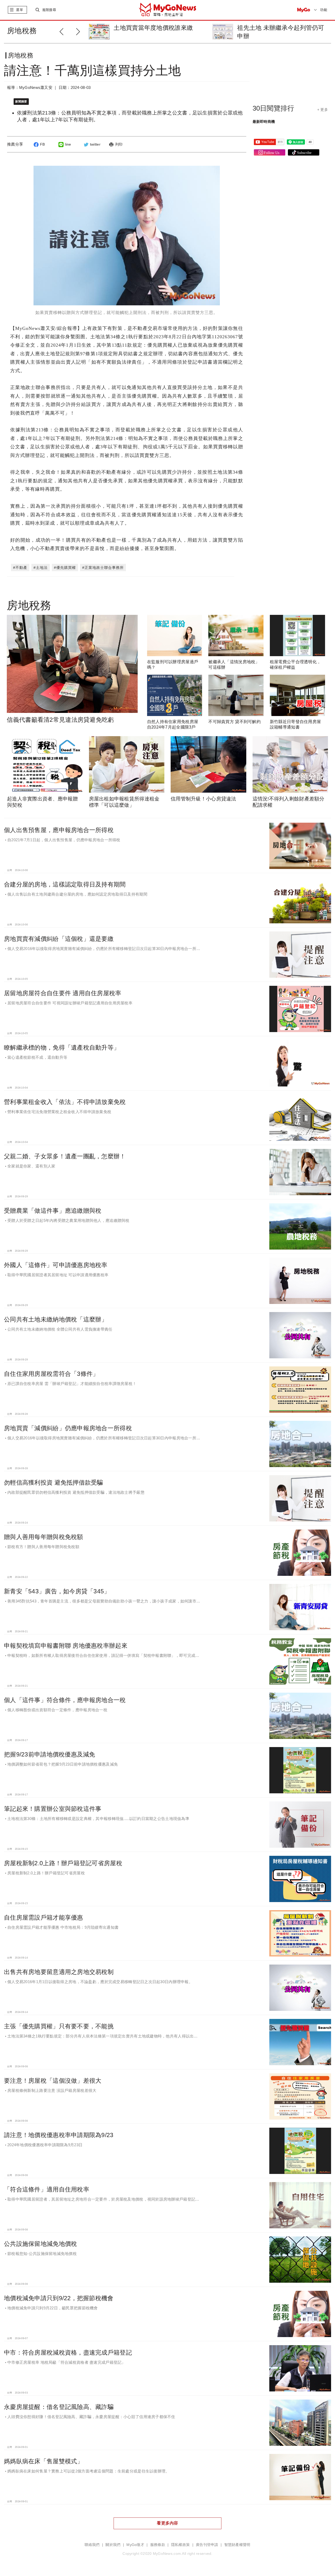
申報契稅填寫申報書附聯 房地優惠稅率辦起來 (66, 1646)
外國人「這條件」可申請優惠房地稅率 (56, 1265)
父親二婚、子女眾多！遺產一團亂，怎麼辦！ (65, 1156)
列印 (119, 144)
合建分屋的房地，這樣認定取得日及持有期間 (65, 884)
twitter (95, 144)
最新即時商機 (264, 122)
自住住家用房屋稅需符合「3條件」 (51, 1374)
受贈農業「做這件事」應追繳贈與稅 (53, 1211)
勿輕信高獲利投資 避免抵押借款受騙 (54, 1482)
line (68, 144)
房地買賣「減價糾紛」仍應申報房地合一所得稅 (68, 1428)
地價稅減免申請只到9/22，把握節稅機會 (59, 2298)
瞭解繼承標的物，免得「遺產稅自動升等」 (62, 1047)
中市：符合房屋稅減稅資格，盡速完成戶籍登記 (68, 2352)
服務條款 (158, 2545)
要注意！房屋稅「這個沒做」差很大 (53, 2081)
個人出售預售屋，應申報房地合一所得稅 (59, 830)
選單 (19, 10)
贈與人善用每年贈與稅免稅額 (44, 1537)
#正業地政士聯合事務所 (103, 568)
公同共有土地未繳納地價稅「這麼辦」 (56, 1319)
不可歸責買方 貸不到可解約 (234, 722)
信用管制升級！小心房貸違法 (203, 799)
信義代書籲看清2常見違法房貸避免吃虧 (60, 720)
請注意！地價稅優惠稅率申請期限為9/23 (59, 2135)
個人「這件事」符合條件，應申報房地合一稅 (65, 1700)
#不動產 (20, 568)
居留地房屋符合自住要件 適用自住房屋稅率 (63, 993)
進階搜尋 (49, 10)
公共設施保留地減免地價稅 (40, 2244)
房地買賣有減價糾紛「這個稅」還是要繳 (59, 939)
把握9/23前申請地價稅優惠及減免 (50, 1754)
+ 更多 (323, 110)
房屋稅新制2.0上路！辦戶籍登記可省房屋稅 (63, 1863)
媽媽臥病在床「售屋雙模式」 (44, 2461)
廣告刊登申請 (207, 2545)
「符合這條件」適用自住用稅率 (47, 2189)
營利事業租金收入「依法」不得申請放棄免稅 (65, 1102)
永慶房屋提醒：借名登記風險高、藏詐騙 (59, 2407)
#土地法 (41, 568)
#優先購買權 (65, 568)
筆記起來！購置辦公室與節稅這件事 (53, 1809)
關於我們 (113, 2545)
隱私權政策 (180, 2545)
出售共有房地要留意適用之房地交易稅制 (59, 1972)
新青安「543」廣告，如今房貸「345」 (57, 1591)
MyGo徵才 (135, 2545)
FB (43, 144)
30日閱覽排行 (273, 108)
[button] (79, 31)
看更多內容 (167, 2523)
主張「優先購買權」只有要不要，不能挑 (59, 2026)
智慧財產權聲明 (237, 2545)
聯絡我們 (92, 2545)
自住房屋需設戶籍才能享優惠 (44, 1917)
